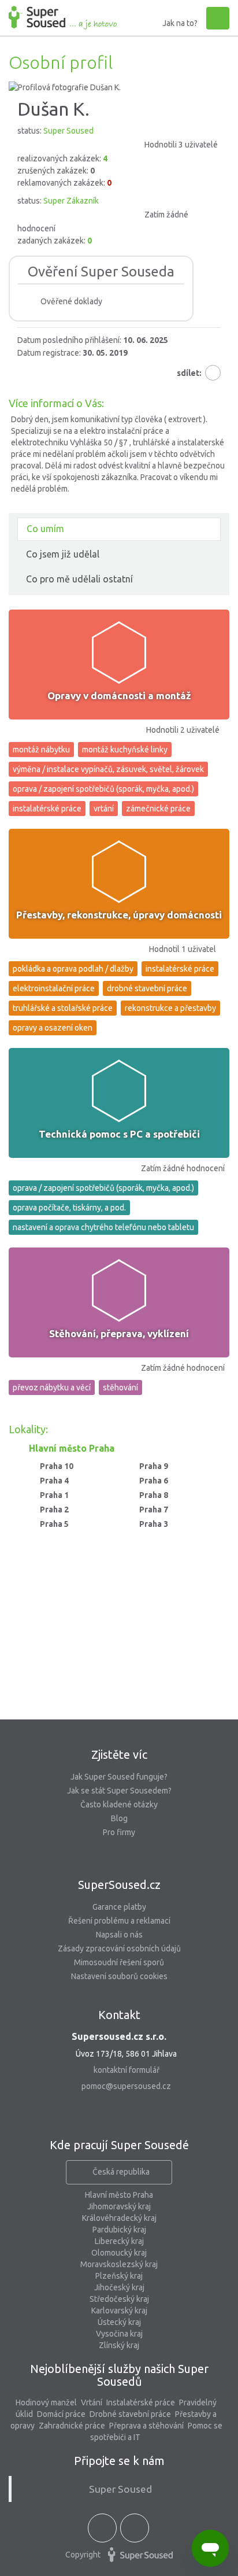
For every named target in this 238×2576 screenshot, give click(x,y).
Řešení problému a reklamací (119, 1921)
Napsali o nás (119, 1935)
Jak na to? (180, 23)
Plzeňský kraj (119, 2276)
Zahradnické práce (72, 2426)
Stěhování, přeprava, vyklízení (119, 1333)
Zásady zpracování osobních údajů (119, 1948)
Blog (119, 1818)
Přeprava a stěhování (146, 2426)
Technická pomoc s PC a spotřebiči (119, 1134)
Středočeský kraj (119, 2299)
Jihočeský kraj (119, 2287)
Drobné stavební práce (130, 2414)
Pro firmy (119, 1832)
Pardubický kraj (119, 2230)
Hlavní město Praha (119, 2195)
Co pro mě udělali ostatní (79, 579)
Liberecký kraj (119, 2241)
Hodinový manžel (46, 2402)
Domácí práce (61, 2414)
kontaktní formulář (127, 2070)
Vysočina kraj (119, 2334)
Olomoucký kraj (119, 2253)
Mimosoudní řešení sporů (119, 1962)
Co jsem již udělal (63, 554)
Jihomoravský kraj (119, 2206)
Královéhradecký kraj (119, 2218)
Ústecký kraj (119, 2322)
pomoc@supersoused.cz (126, 2086)
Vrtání (92, 2402)
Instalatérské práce (141, 2402)
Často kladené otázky (119, 1804)
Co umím (45, 529)
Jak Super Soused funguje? (119, 1777)
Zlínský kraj (119, 2345)
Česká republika (121, 2172)
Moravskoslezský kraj (119, 2264)
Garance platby (119, 1907)
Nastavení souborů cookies (119, 1976)
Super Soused (120, 2489)
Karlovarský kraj (119, 2311)
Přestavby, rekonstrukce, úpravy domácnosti (119, 915)
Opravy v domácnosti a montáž (119, 695)
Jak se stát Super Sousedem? (119, 1791)
